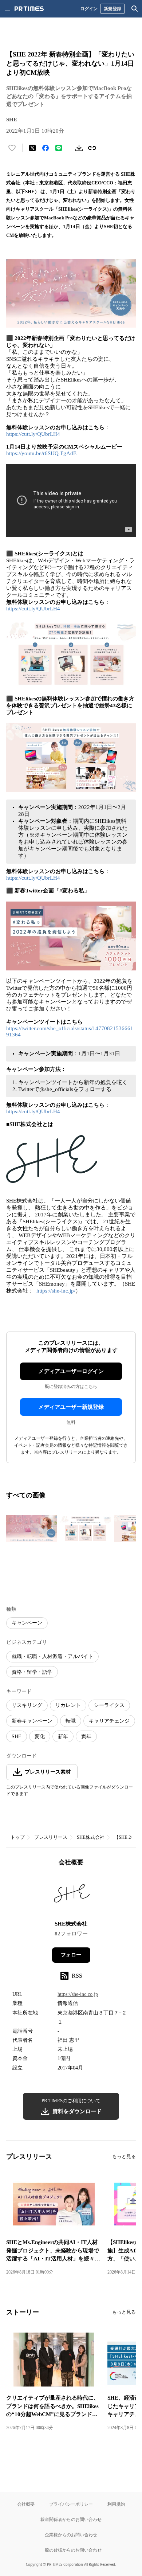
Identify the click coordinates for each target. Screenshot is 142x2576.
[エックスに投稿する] (32, 148)
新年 (63, 1737)
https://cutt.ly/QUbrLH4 (33, 434)
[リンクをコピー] (92, 148)
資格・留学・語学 (32, 1672)
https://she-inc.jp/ (56, 1291)
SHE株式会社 (91, 1837)
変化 (40, 1737)
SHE (17, 1737)
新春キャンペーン (32, 1721)
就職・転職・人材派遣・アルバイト (52, 1656)
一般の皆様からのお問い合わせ (71, 2550)
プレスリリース (51, 1837)
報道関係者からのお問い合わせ (71, 2519)
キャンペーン (27, 1623)
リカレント (68, 1705)
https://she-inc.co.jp (78, 1994)
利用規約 (116, 2504)
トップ (18, 1837)
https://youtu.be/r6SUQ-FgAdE (41, 453)
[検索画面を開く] (135, 9)
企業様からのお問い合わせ (71, 2535)
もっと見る (124, 2156)
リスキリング (27, 1705)
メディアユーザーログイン (71, 1371)
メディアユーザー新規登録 (71, 1407)
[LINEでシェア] (59, 148)
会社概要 (26, 2504)
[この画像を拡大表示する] (32, 1529)
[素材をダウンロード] (79, 148)
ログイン (89, 9)
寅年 (86, 1737)
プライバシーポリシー (71, 2504)
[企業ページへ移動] (71, 1896)
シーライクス (109, 1705)
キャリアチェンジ (109, 1721)
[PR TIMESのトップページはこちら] (29, 9)
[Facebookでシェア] (46, 148)
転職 (71, 1721)
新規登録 (113, 9)
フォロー (71, 1955)
